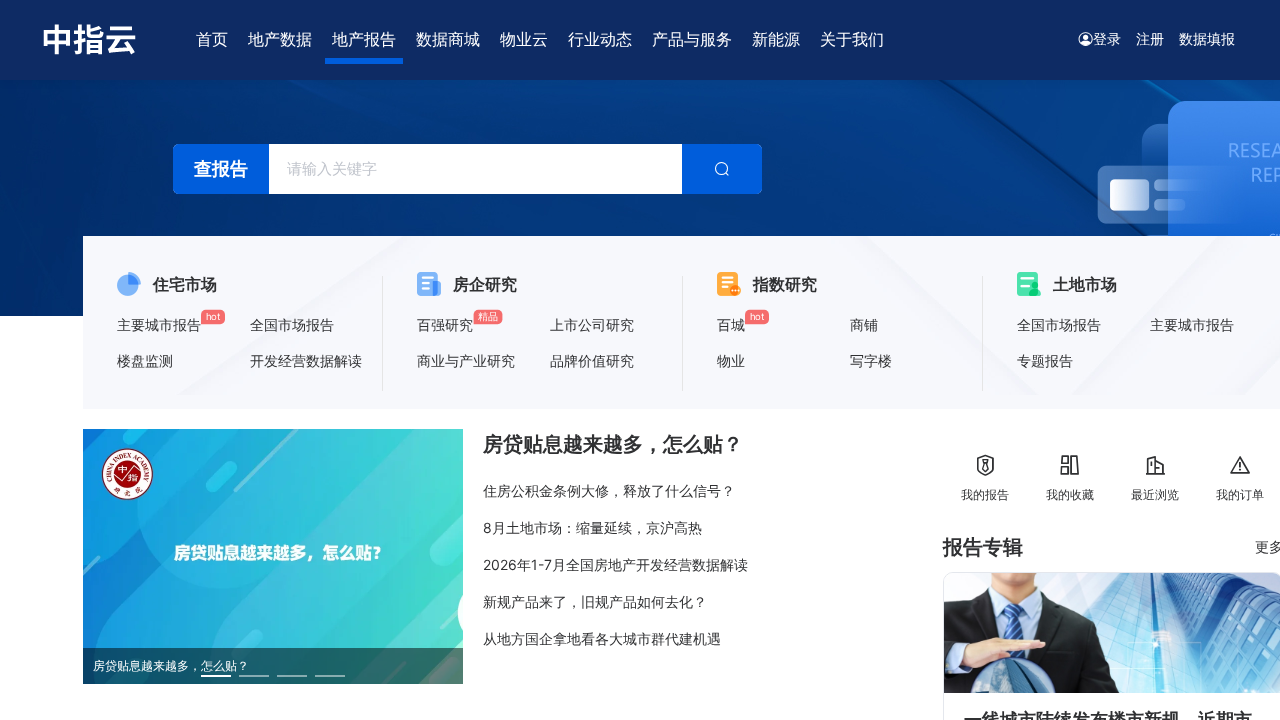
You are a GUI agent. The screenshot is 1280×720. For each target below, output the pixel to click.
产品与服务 (692, 39)
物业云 (524, 39)
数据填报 (1207, 38)
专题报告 (1045, 360)
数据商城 (448, 39)
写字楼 (871, 360)
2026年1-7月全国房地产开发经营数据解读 (615, 564)
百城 (731, 324)
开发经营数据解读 (306, 360)
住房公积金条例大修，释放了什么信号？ (609, 490)
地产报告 (364, 39)
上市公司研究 (592, 324)
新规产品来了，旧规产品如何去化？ (595, 601)
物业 (731, 360)
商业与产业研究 (466, 360)
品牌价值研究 (592, 360)
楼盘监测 (145, 360)
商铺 (864, 324)
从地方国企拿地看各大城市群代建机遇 (602, 638)
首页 (212, 39)
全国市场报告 (292, 324)
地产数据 (280, 39)
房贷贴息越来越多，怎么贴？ (613, 444)
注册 (1150, 38)
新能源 (776, 39)
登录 (1107, 38)
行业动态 (600, 39)
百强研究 (445, 324)
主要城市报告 (159, 324)
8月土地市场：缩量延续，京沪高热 (592, 527)
